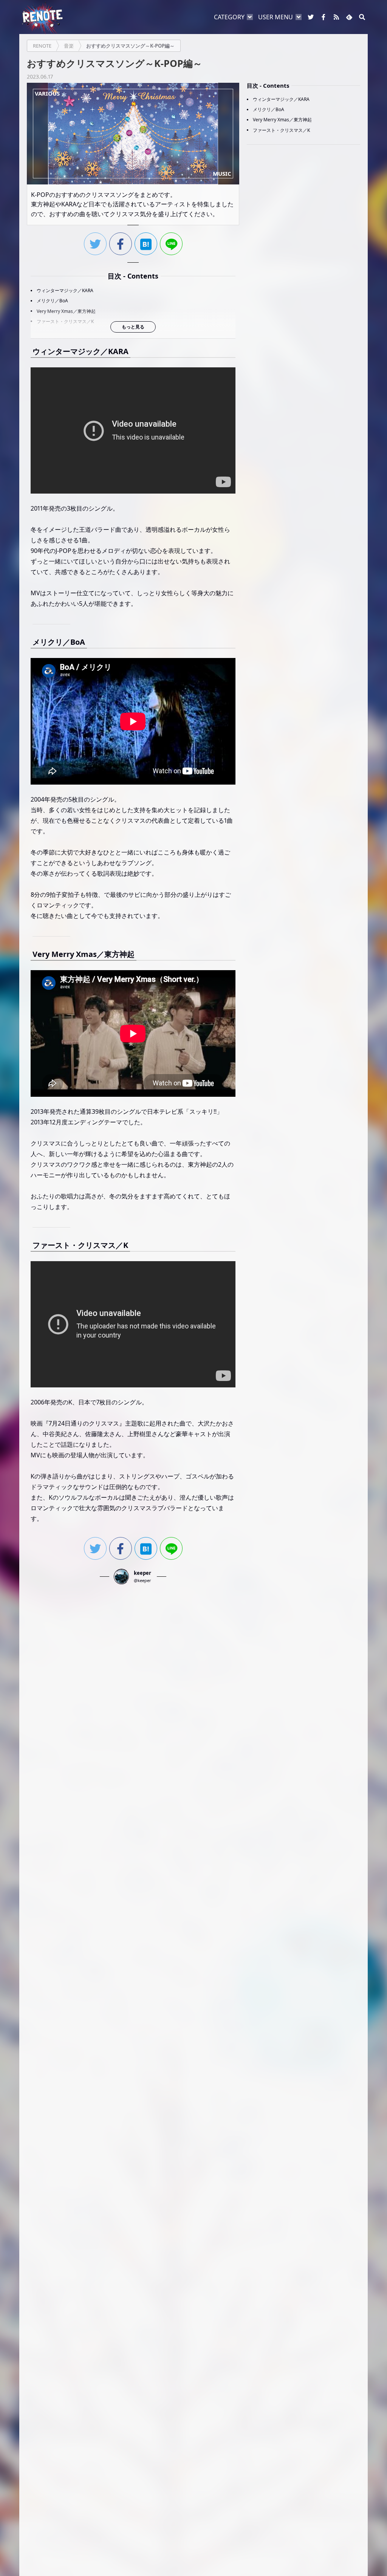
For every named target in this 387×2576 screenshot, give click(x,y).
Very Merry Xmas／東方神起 (66, 311)
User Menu (276, 17)
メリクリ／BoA (52, 301)
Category (229, 17)
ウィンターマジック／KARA (65, 290)
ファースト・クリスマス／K (65, 321)
